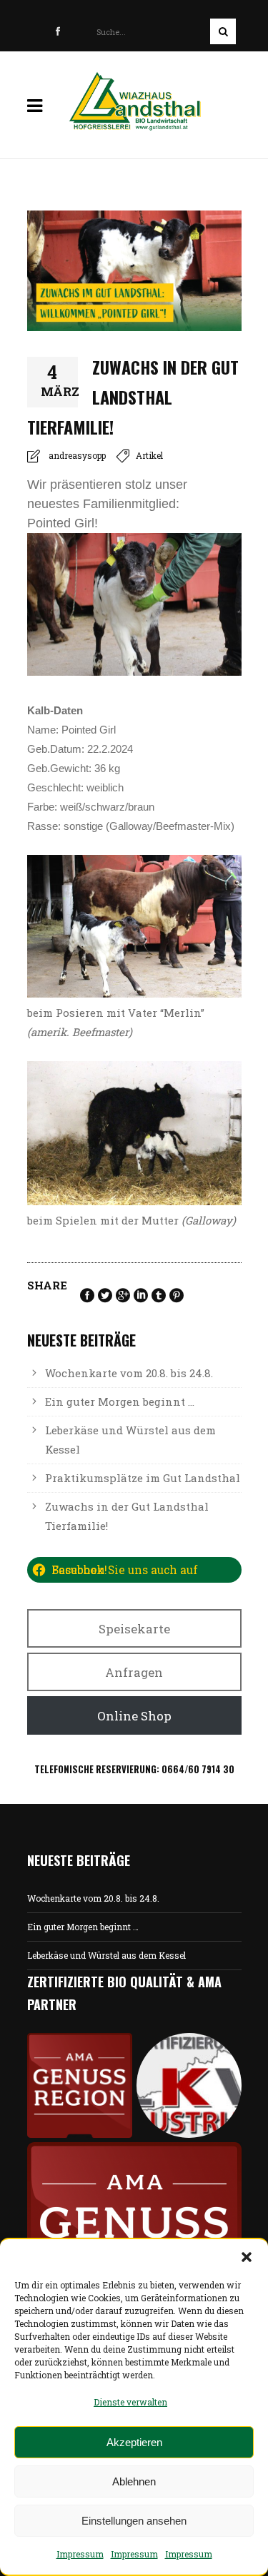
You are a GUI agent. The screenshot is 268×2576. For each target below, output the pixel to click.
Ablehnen (134, 2481)
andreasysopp (77, 455)
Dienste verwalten (130, 2402)
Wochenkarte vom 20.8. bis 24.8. (129, 1373)
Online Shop (134, 1716)
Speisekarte (134, 1629)
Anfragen (134, 1672)
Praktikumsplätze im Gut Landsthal (143, 1478)
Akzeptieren (134, 2442)
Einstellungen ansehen (134, 2521)
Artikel (149, 455)
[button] (247, 2257)
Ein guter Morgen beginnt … (120, 1401)
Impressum (80, 2554)
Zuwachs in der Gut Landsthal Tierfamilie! (127, 1516)
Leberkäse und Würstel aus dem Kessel (130, 1440)
